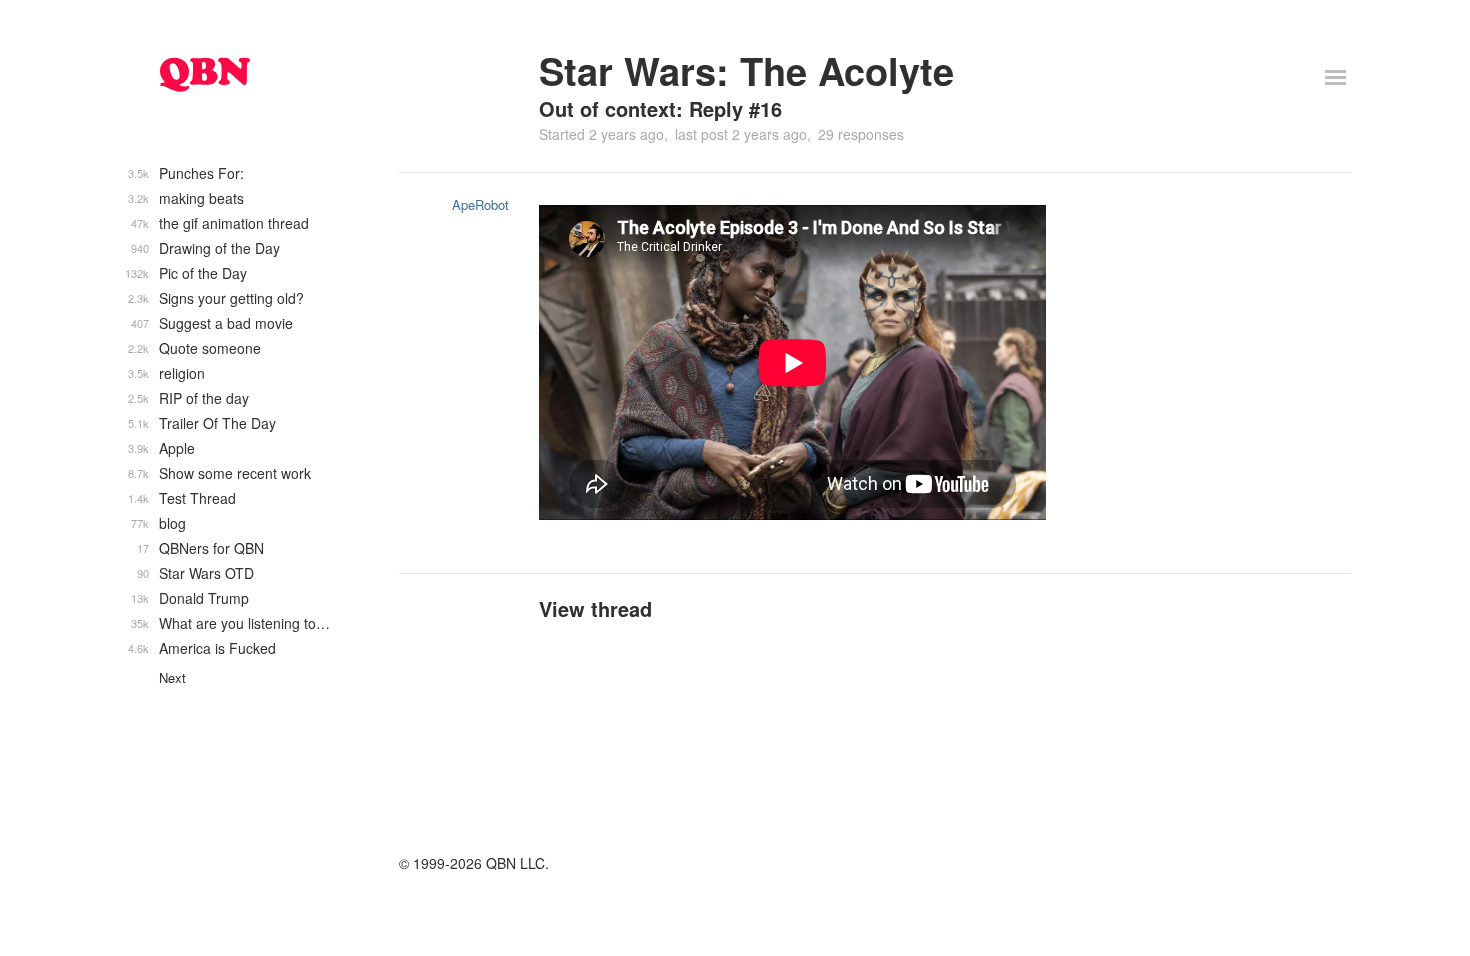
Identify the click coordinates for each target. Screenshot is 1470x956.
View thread (595, 608)
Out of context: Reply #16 (660, 108)
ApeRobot (480, 204)
